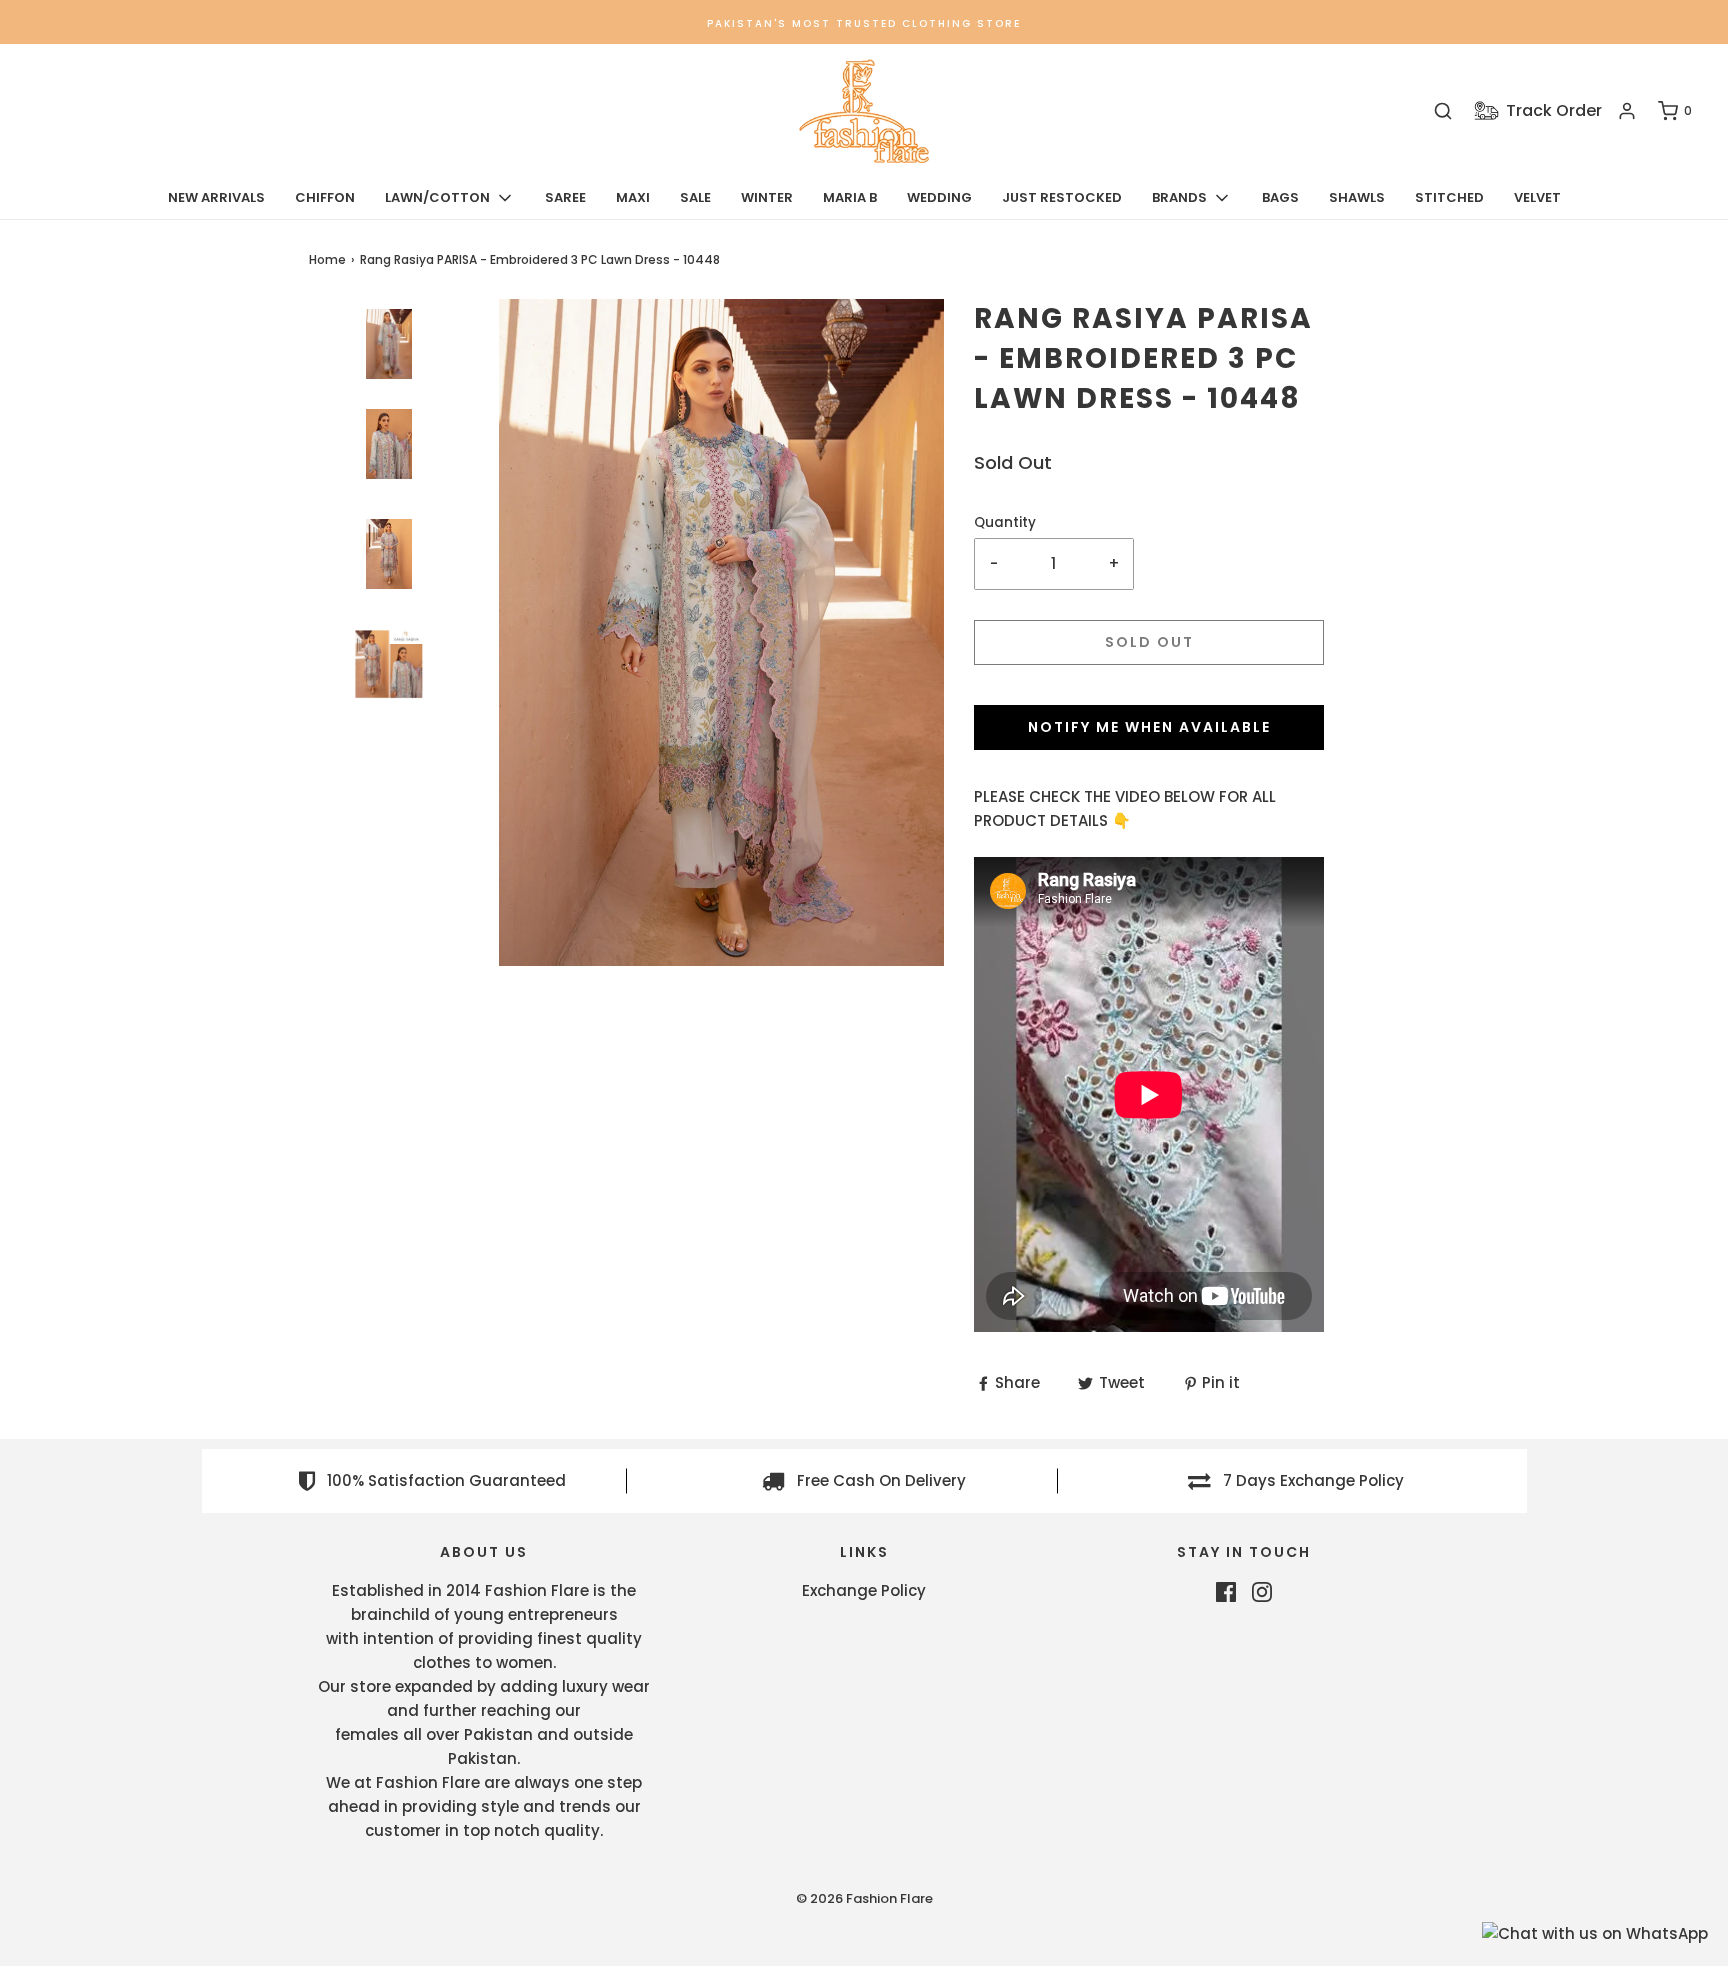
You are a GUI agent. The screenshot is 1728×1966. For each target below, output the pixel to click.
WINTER (767, 197)
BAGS (1280, 197)
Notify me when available (1149, 727)
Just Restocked (1062, 197)
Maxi (633, 197)
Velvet (1537, 197)
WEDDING (939, 197)
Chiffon (325, 197)
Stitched (1449, 197)
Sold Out (1149, 642)
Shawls (1357, 197)
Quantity (1005, 522)
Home (327, 259)
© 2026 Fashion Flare (864, 1898)
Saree (565, 197)
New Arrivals (216, 197)
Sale (695, 197)
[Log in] (1627, 111)
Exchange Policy (864, 1590)
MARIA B (850, 197)
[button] (389, 709)
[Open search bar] (1443, 111)
